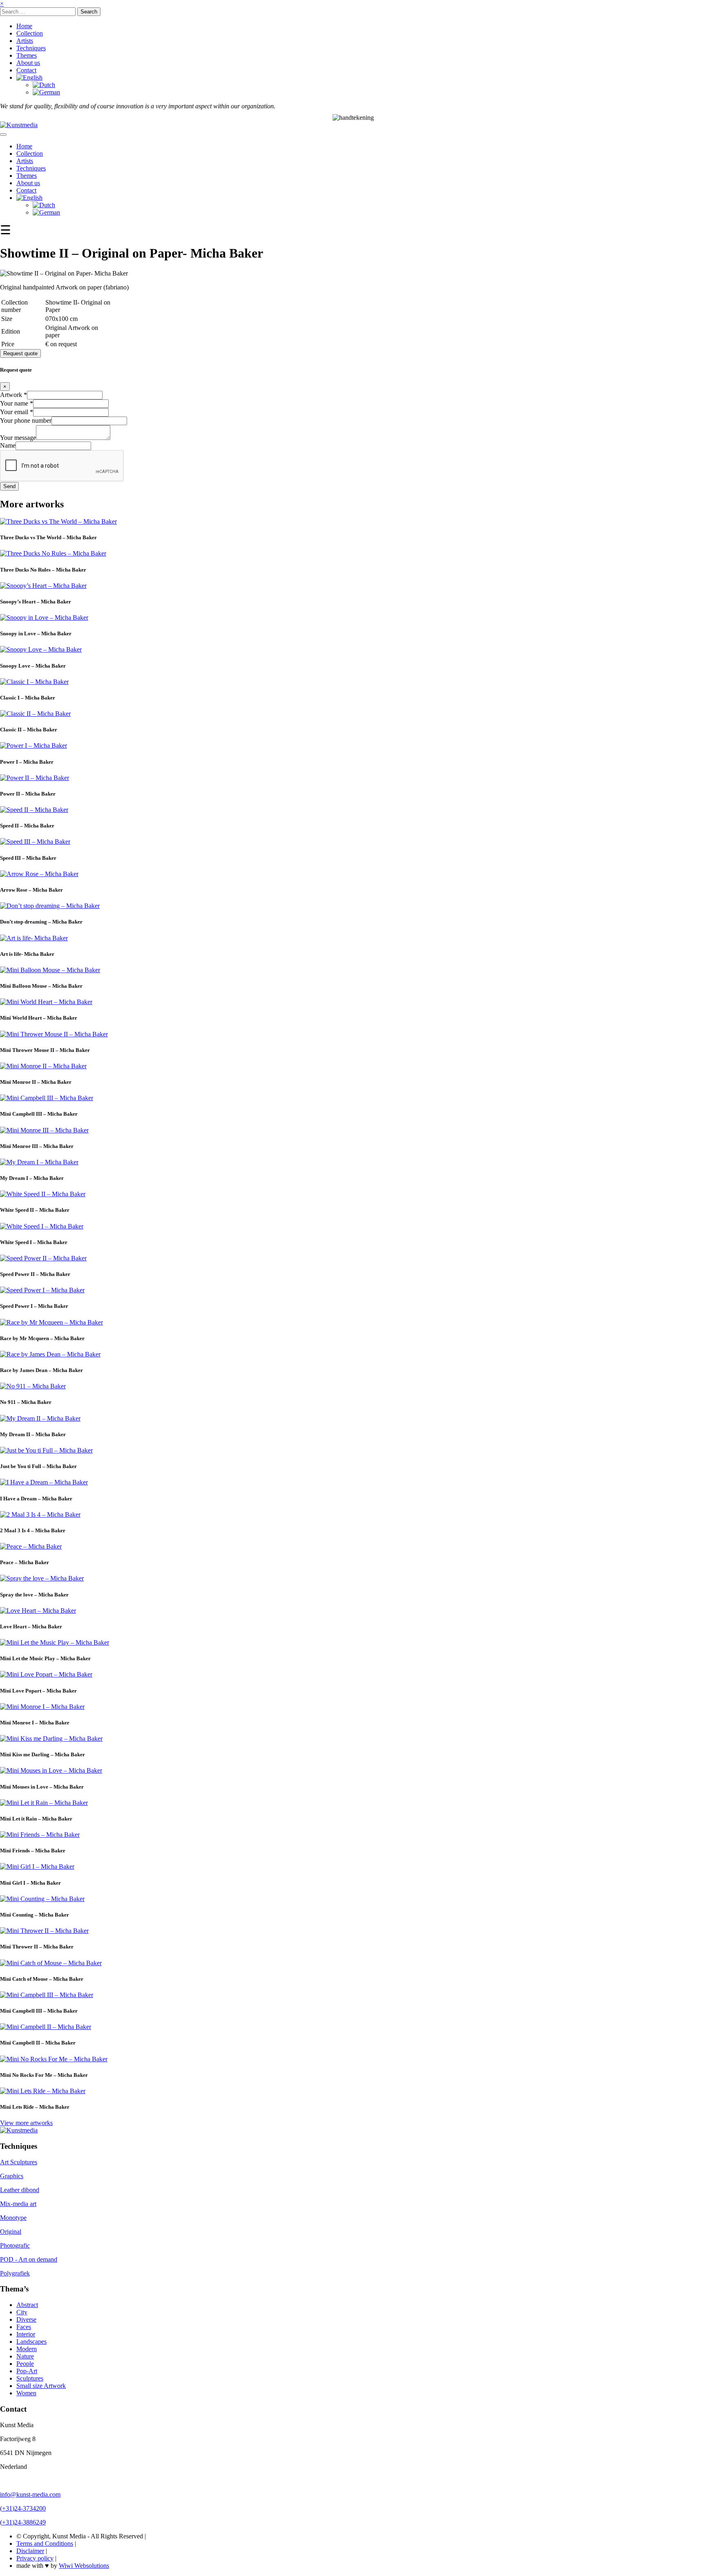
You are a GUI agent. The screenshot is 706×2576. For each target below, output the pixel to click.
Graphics (12, 2176)
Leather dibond (20, 2190)
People (25, 2364)
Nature (25, 2356)
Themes (27, 55)
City (22, 2312)
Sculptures (30, 2378)
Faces (24, 2327)
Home (24, 26)
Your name (17, 403)
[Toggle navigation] (3, 135)
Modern (27, 2349)
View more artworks (26, 2123)
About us (28, 63)
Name (8, 445)
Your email (17, 412)
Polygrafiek (15, 2273)
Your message (18, 438)
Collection (30, 33)
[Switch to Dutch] (44, 85)
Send (9, 486)
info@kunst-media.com (30, 2494)
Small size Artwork (41, 2386)
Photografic (15, 2245)
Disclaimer (30, 2551)
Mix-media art (18, 2204)
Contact (26, 70)
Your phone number (26, 420)
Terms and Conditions (45, 2543)
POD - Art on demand (29, 2259)
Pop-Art (27, 2371)
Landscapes (31, 2342)
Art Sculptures (19, 2162)
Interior (26, 2334)
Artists (25, 41)
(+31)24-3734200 (23, 2508)
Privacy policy (35, 2558)
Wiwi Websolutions (84, 2566)
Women (26, 2393)
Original (11, 2232)
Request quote (20, 353)
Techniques (31, 48)
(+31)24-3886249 (23, 2522)
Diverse (26, 2319)
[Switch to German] (46, 92)
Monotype (13, 2218)
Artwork (13, 395)
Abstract (27, 2305)
